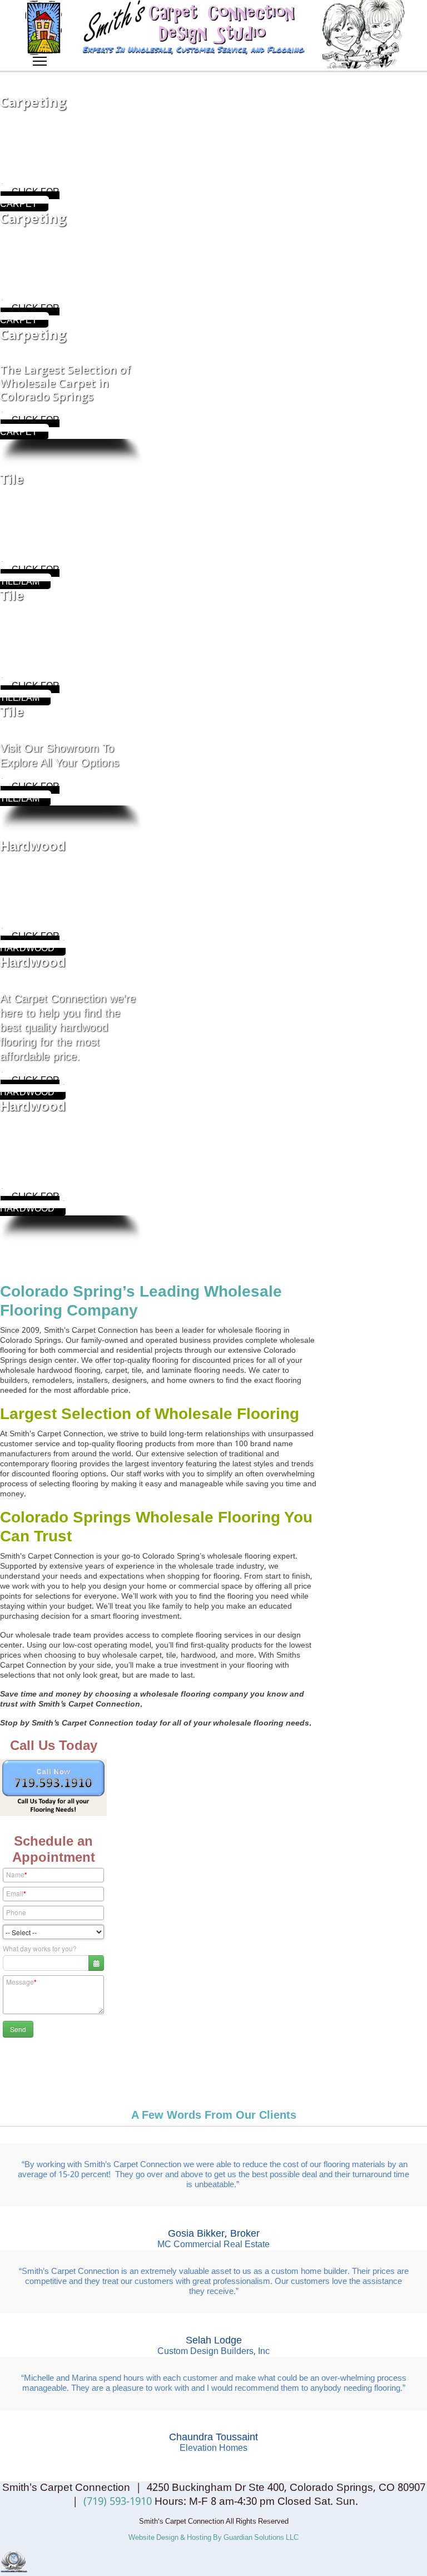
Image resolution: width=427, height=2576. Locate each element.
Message (21, 1982)
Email (16, 1893)
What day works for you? (40, 1948)
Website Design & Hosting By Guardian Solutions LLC (213, 2538)
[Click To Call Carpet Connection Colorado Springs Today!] (53, 1788)
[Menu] (40, 56)
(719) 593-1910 (118, 2502)
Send (18, 2029)
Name (17, 1875)
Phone (16, 1912)
